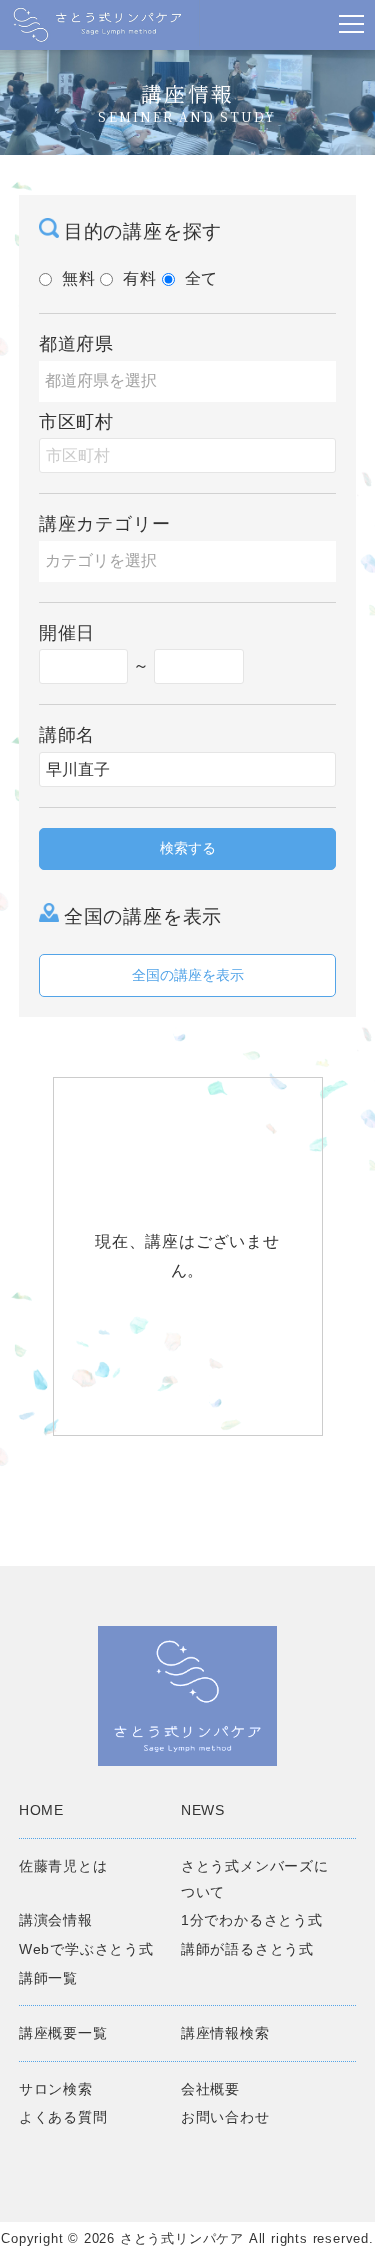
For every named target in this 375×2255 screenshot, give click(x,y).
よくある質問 (63, 2117)
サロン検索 (56, 2089)
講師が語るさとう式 (247, 1949)
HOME (41, 1810)
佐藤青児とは (63, 1866)
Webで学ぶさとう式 (86, 1949)
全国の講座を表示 (188, 975)
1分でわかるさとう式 (252, 1920)
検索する (188, 848)
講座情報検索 (225, 2033)
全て (202, 278)
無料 (79, 278)
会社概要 (210, 2089)
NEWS (203, 1810)
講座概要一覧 (63, 2033)
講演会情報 (56, 1920)
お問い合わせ (225, 2117)
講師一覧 (48, 1978)
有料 (140, 278)
